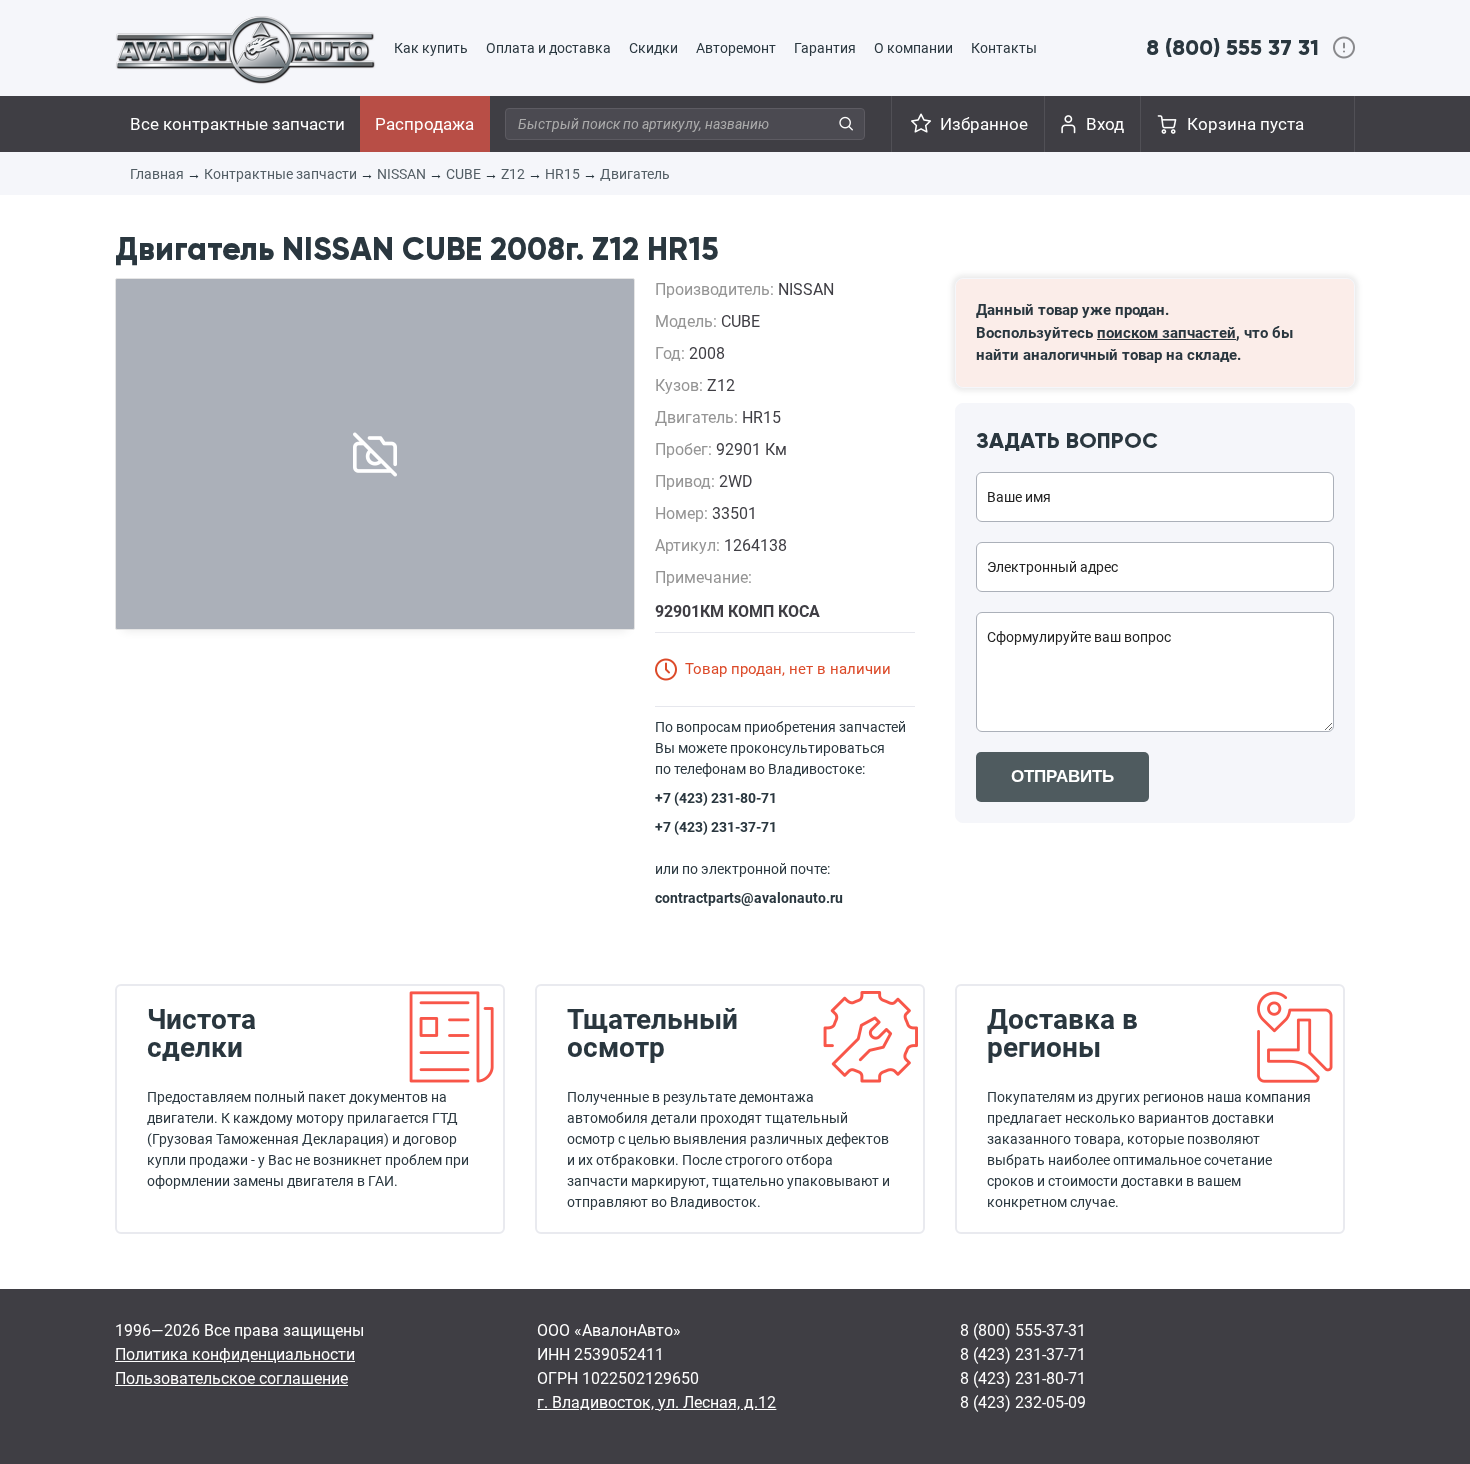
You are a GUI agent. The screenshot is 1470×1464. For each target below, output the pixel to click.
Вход (1105, 124)
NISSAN (401, 174)
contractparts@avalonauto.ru (749, 898)
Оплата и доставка (548, 48)
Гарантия (825, 48)
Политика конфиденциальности (235, 1354)
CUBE (463, 174)
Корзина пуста (1245, 124)
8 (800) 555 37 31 (1232, 47)
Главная (157, 174)
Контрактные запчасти (280, 174)
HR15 (562, 174)
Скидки (653, 48)
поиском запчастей (1166, 333)
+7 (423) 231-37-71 (716, 827)
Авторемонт (736, 48)
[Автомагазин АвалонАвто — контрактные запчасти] (245, 49)
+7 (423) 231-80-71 (716, 798)
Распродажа (424, 124)
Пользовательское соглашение (231, 1378)
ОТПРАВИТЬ (1062, 776)
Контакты (1004, 48)
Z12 (513, 174)
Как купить (431, 48)
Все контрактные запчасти (237, 124)
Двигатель (635, 174)
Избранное (984, 124)
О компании (913, 48)
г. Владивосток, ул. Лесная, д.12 (656, 1402)
